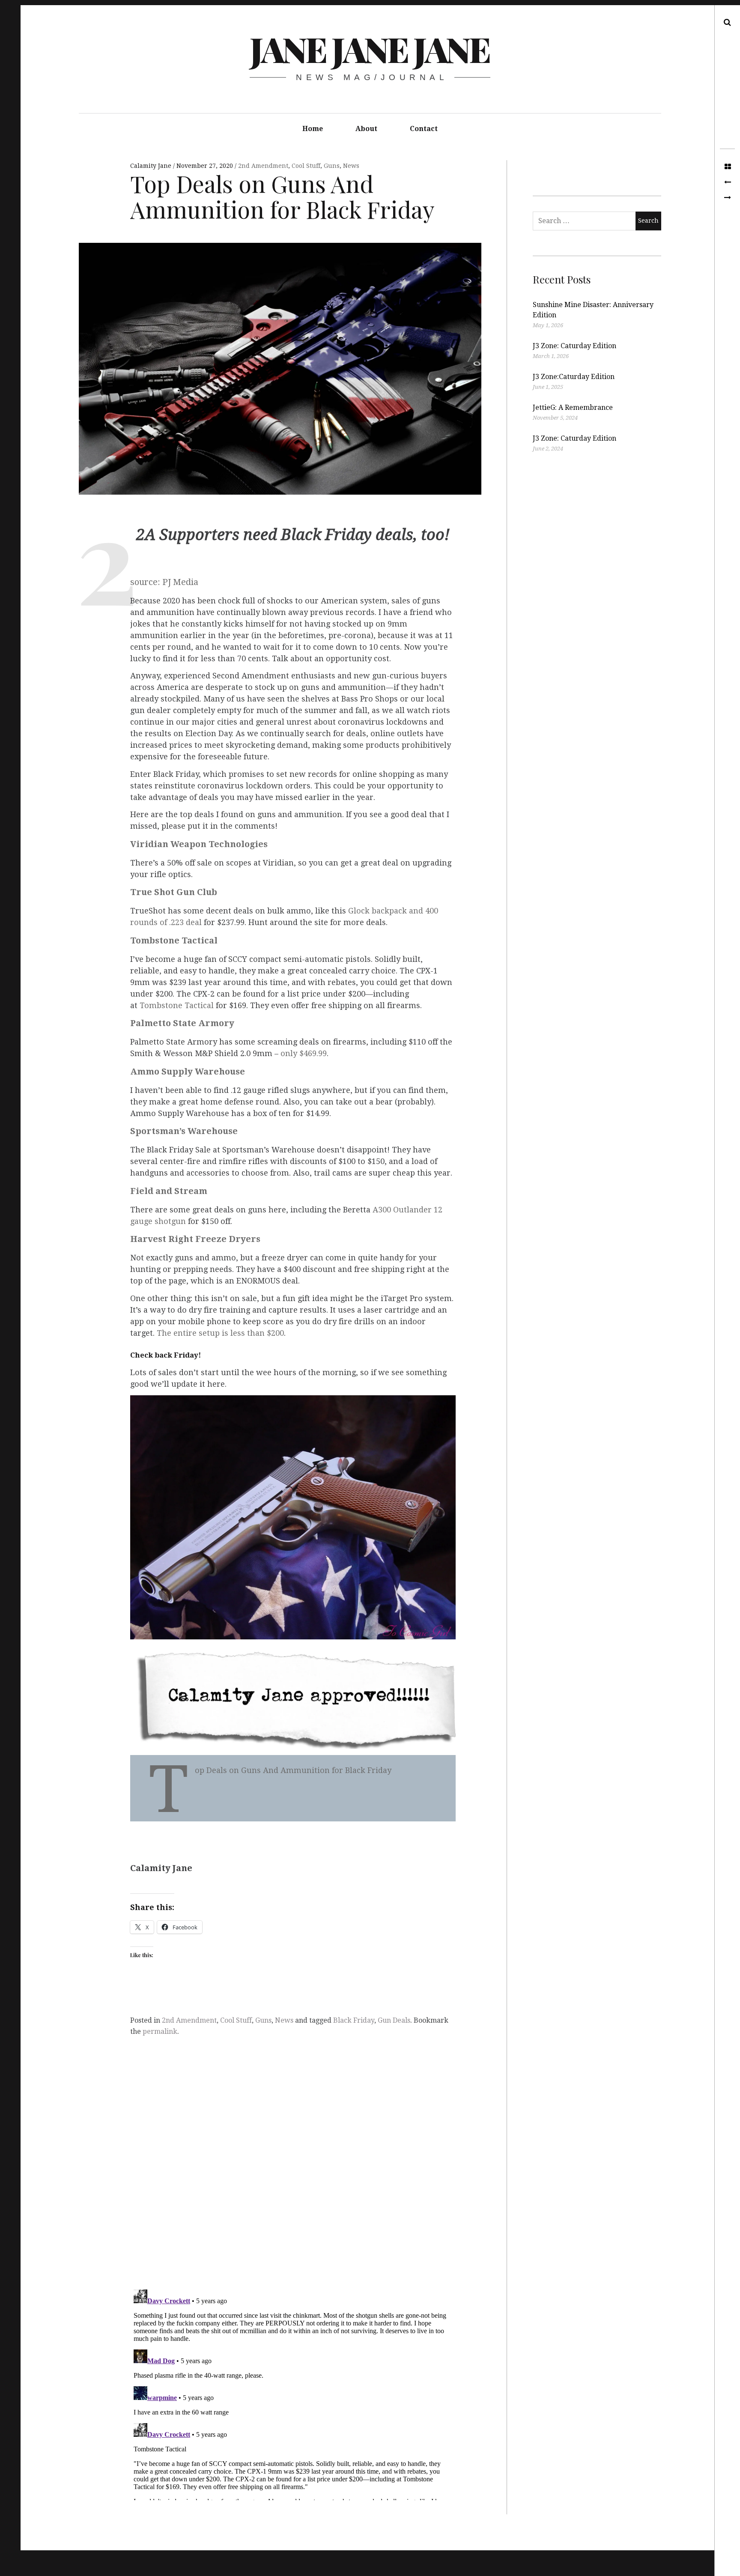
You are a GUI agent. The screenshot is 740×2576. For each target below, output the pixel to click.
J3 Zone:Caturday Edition (574, 377)
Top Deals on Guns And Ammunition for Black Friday (293, 1770)
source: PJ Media (164, 582)
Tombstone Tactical (177, 1005)
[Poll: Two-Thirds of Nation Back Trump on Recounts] (727, 182)
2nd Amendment (263, 166)
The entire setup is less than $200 (220, 1333)
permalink (160, 2031)
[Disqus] (293, 2170)
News (351, 166)
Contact (424, 129)
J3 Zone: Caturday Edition (574, 346)
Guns (332, 166)
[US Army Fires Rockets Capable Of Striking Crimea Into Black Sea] (727, 198)
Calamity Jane (152, 166)
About (366, 129)
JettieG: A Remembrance (573, 407)
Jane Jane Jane (369, 49)
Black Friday (354, 2020)
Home (313, 129)
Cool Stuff (306, 166)
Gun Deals (394, 2020)
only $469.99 (304, 1053)
